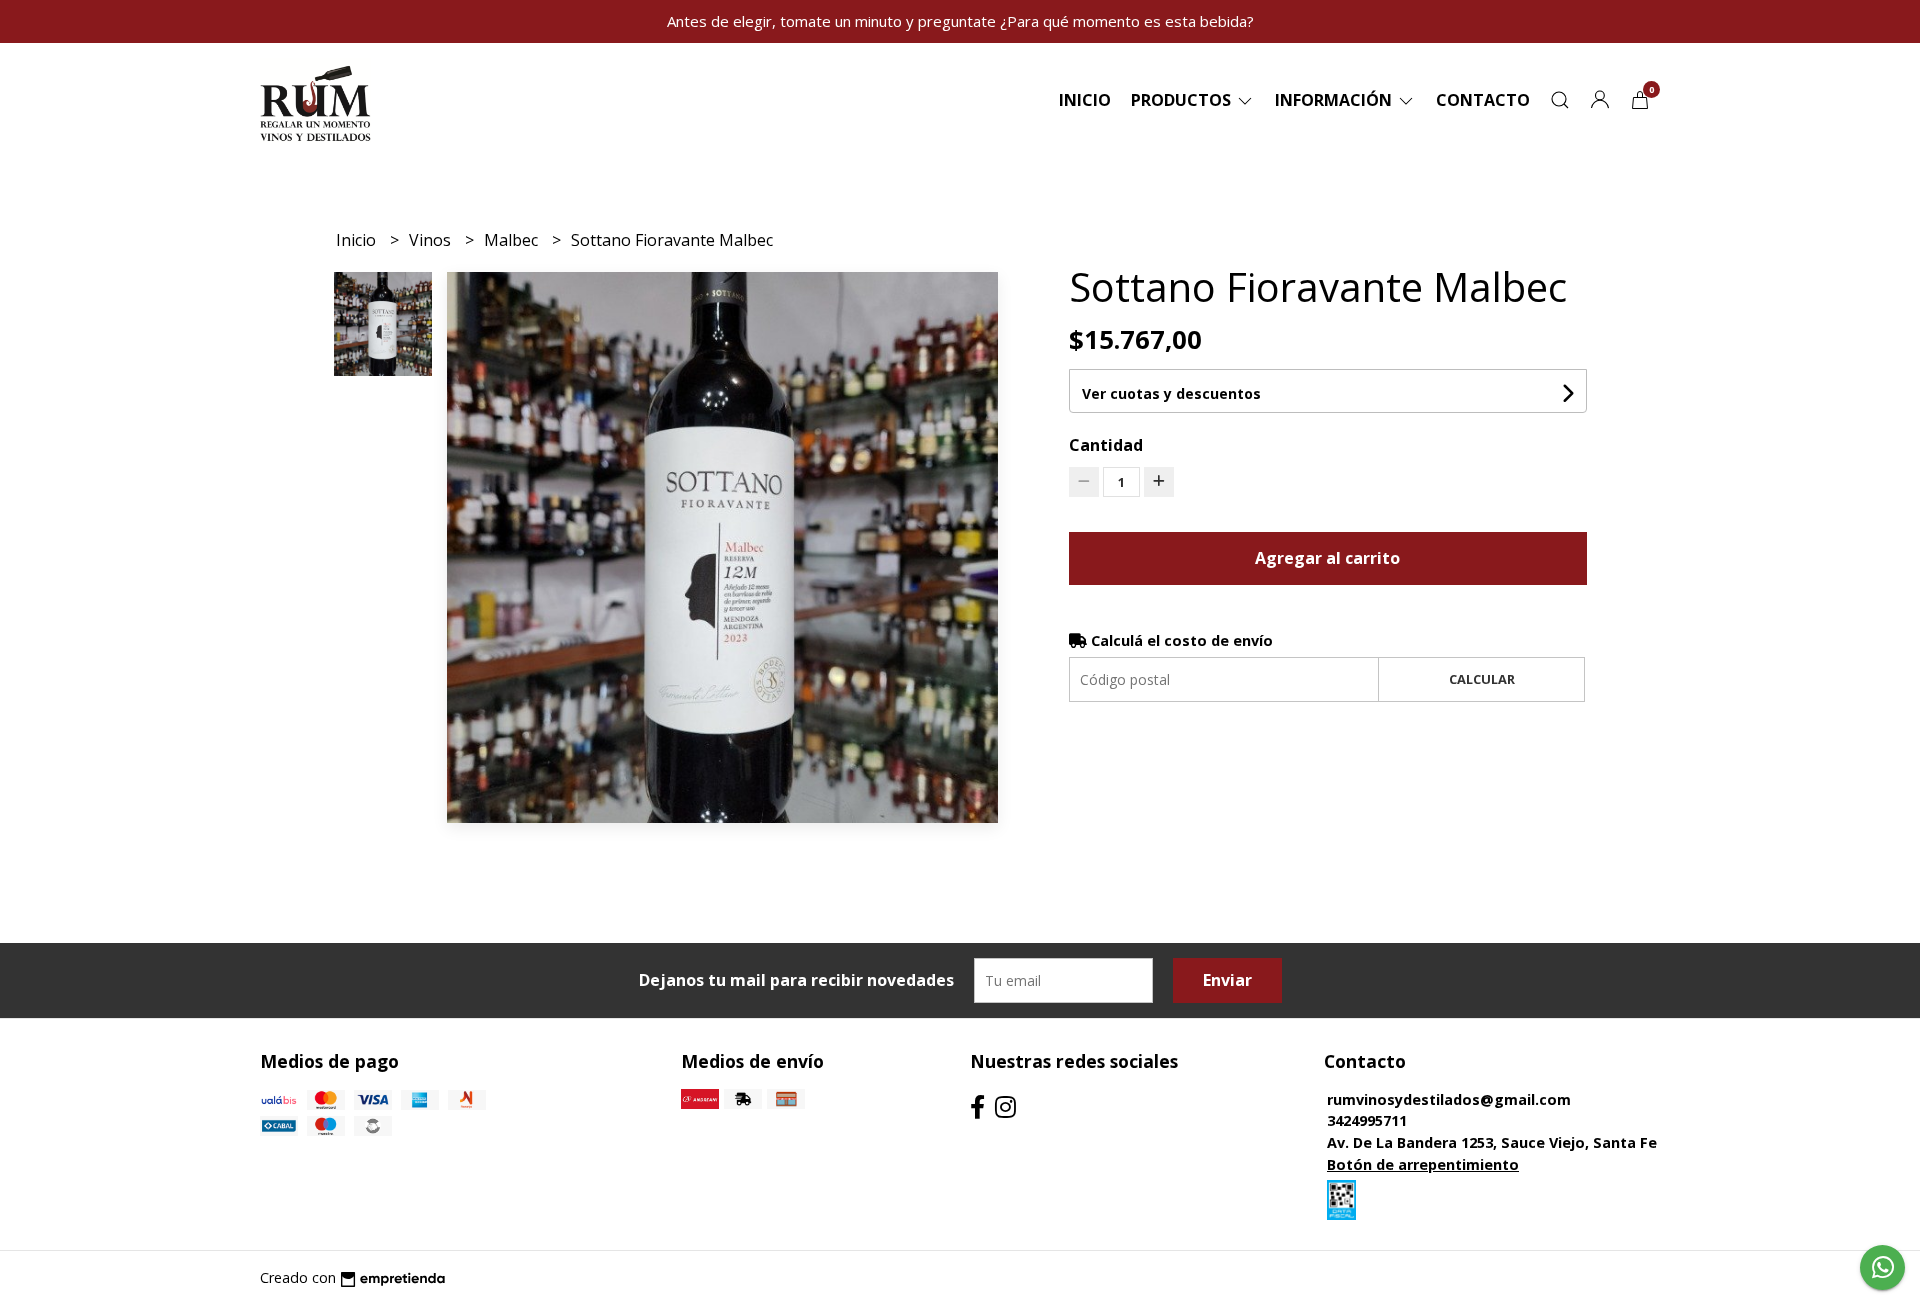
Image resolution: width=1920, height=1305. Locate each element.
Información (1335, 100)
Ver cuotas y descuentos (1171, 393)
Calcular (1482, 679)
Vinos (432, 240)
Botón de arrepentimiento (1423, 1164)
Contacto (1483, 100)
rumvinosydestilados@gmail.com (1449, 1099)
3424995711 (1367, 1120)
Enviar (1227, 980)
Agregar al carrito (1327, 558)
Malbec (513, 240)
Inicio (1085, 100)
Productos (1183, 100)
